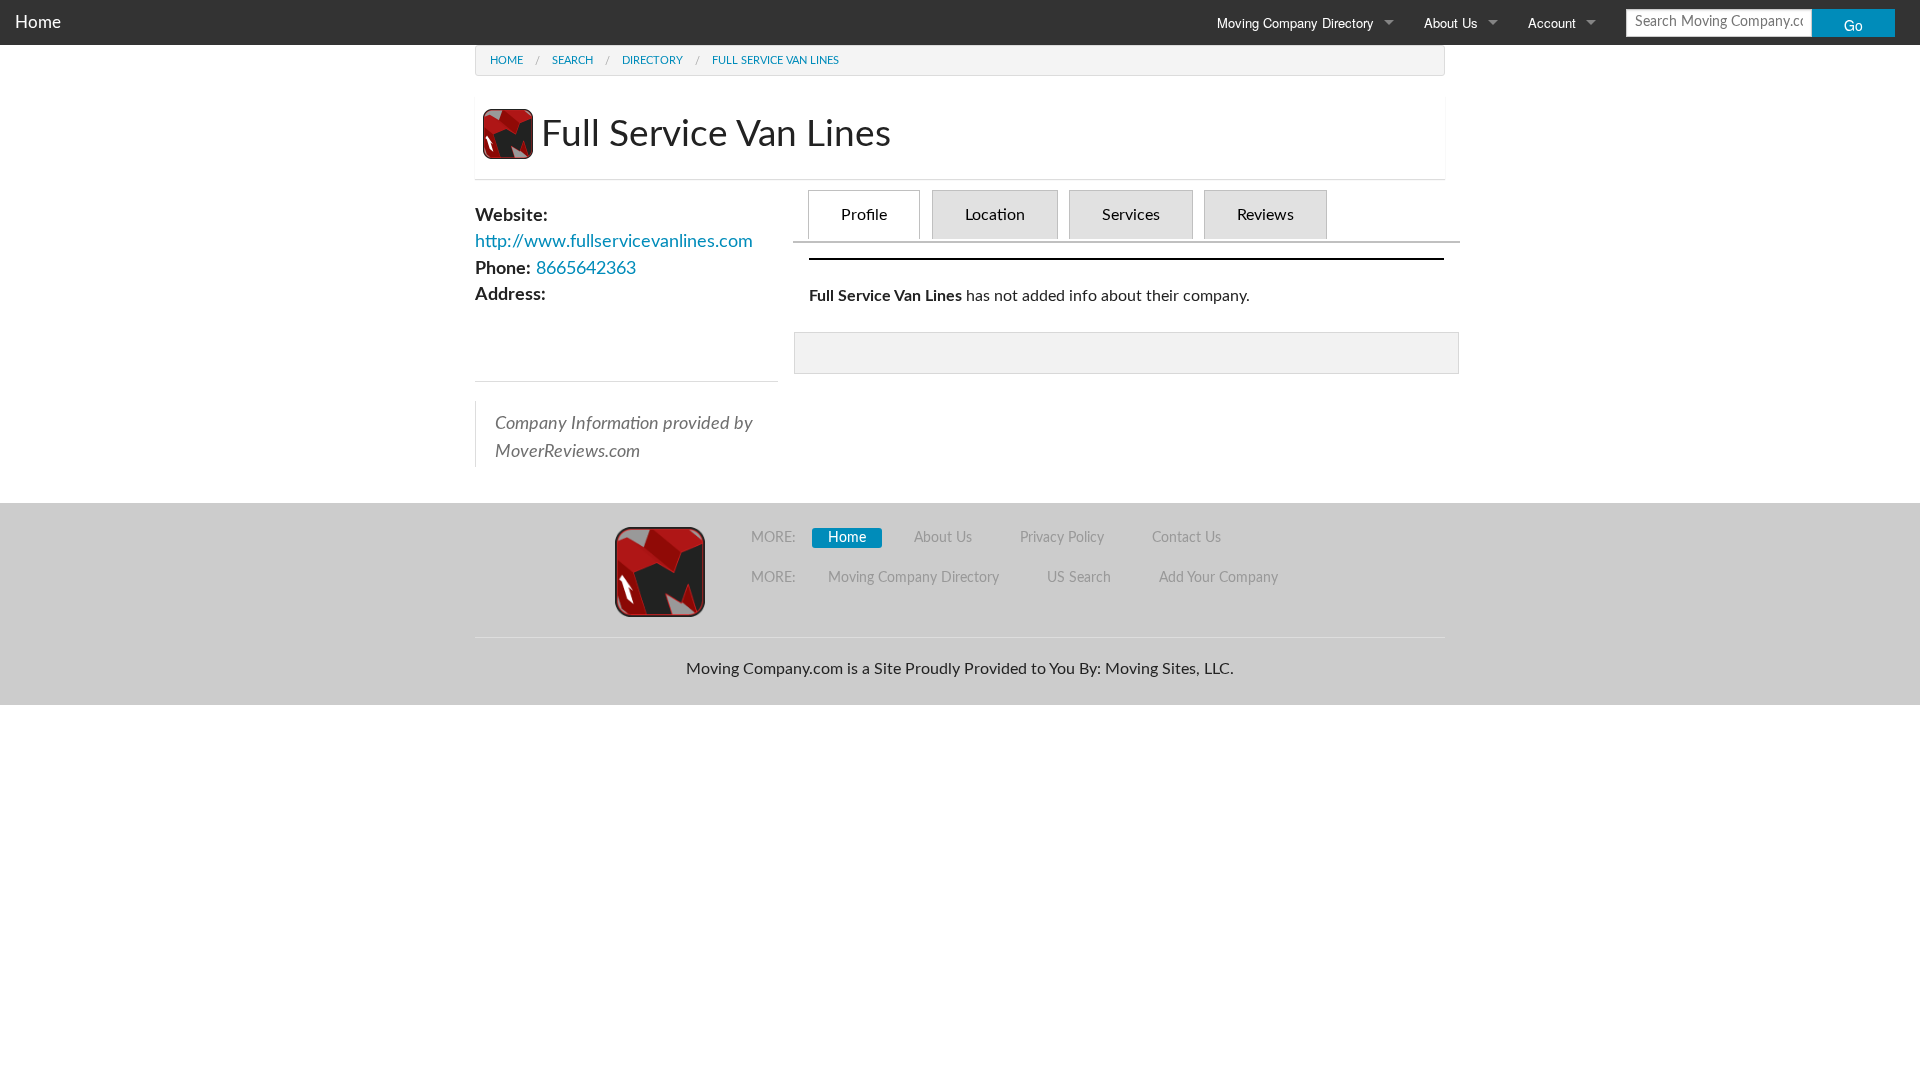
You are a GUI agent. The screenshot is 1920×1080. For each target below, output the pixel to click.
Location (995, 215)
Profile (864, 215)
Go (1853, 25)
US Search (1079, 578)
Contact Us (1186, 538)
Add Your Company (1218, 578)
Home (38, 22)
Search (572, 60)
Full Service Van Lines (775, 60)
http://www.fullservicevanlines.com (614, 241)
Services (1131, 215)
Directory (652, 60)
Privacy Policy (1062, 538)
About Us (1451, 22)
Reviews (1265, 215)
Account (1552, 22)
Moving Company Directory (1295, 22)
